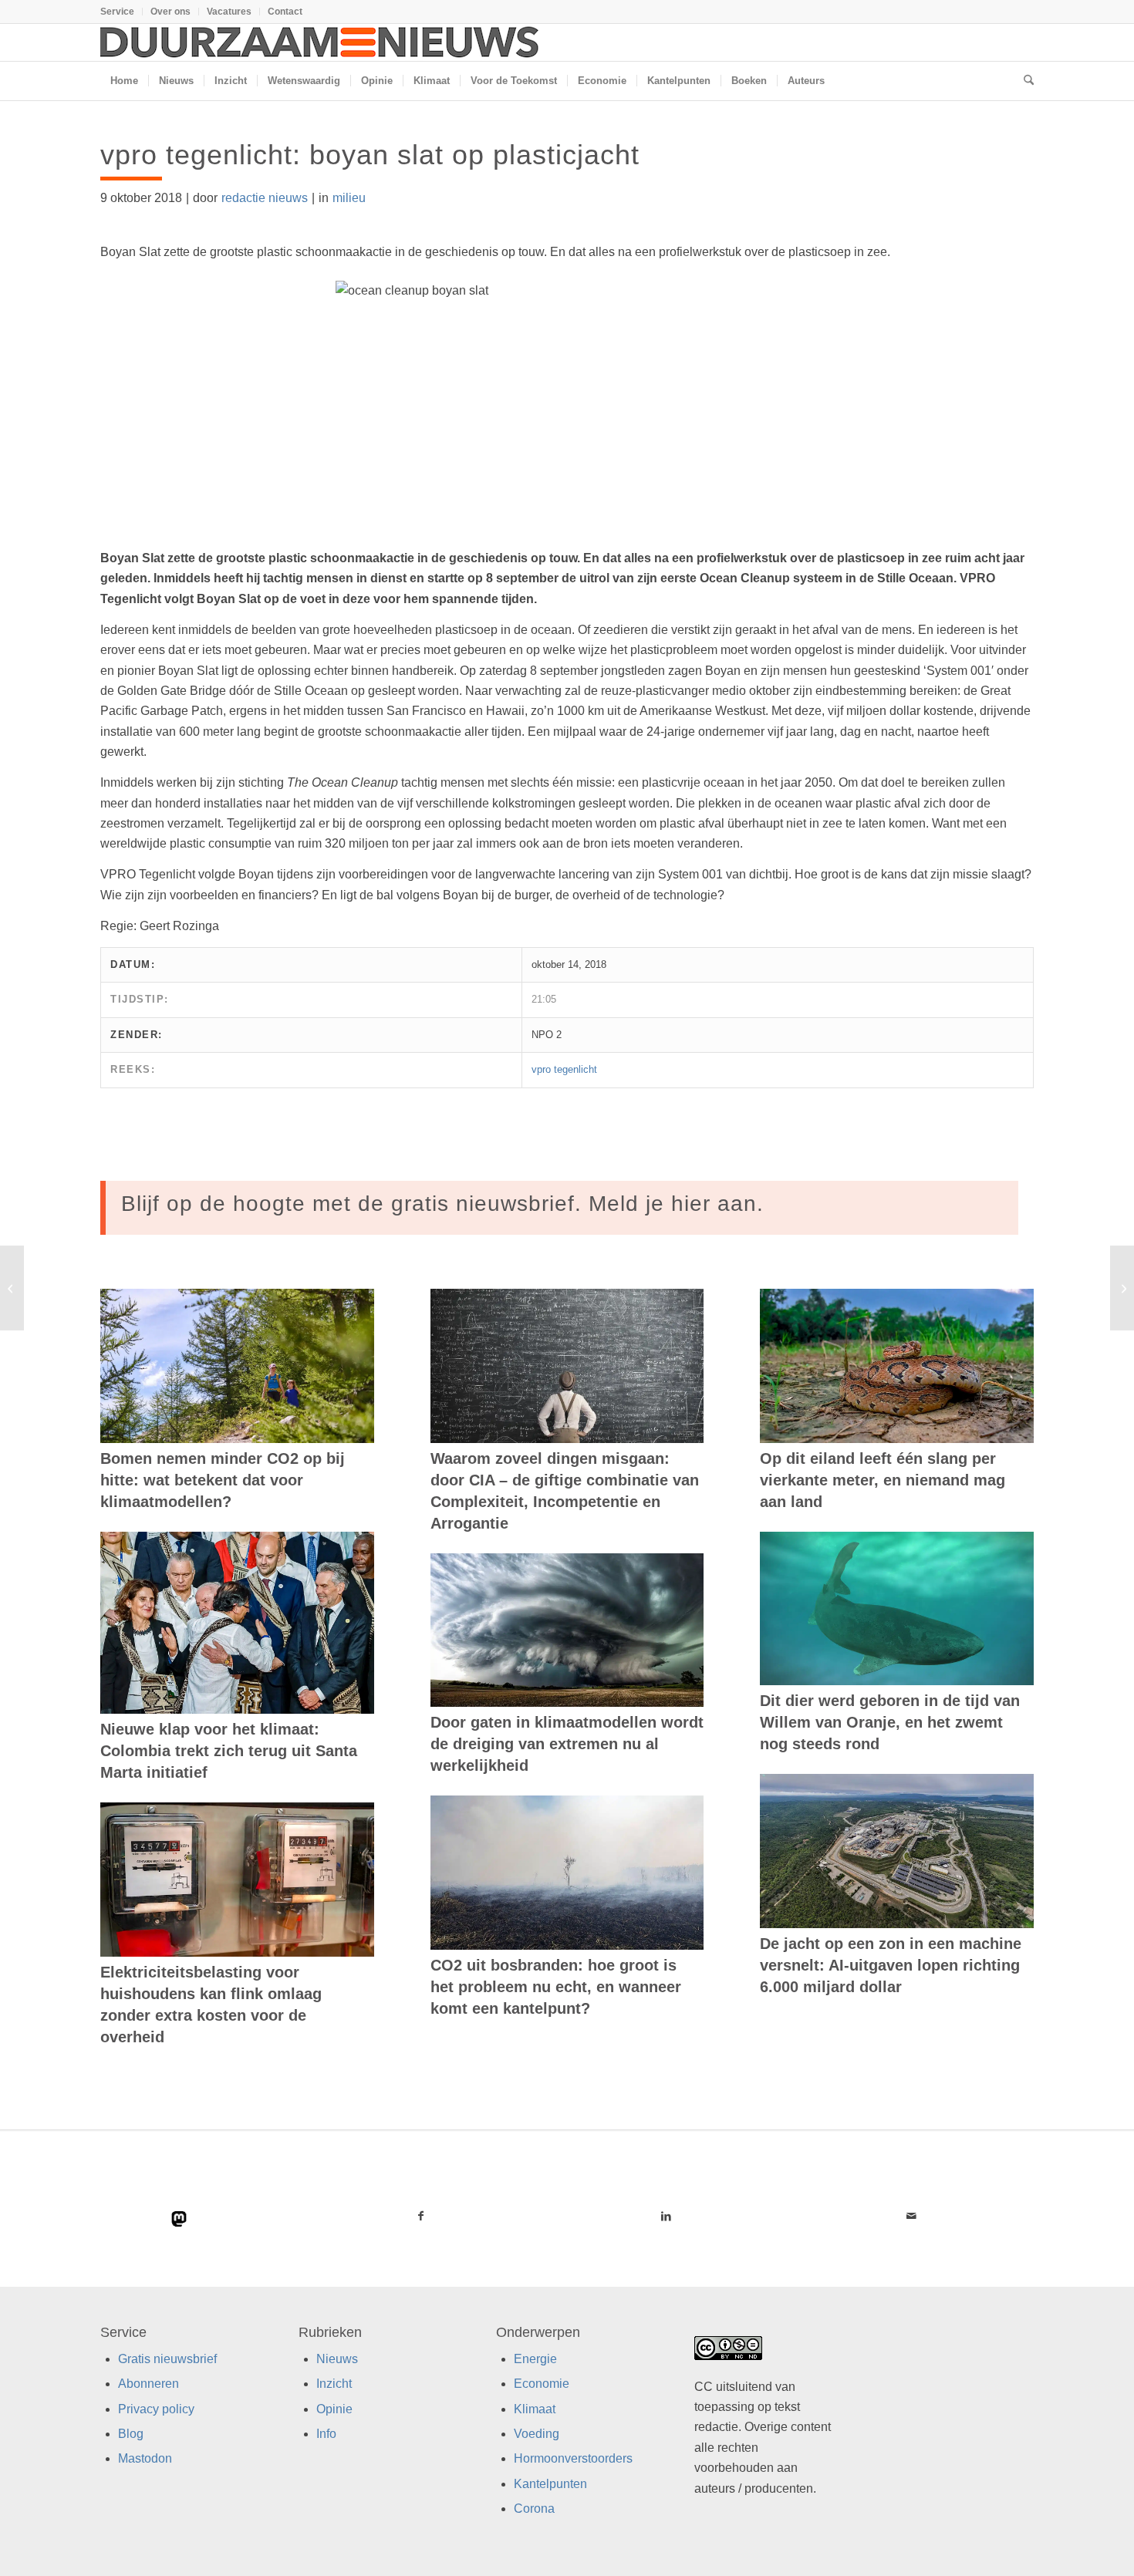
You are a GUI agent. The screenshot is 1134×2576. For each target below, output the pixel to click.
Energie (535, 2359)
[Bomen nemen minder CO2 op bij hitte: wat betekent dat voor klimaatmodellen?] (237, 1366)
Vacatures (229, 12)
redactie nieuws (265, 198)
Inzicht (334, 2384)
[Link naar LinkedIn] (666, 2216)
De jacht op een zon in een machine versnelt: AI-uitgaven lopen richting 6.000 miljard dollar (891, 1965)
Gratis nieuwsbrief (167, 2359)
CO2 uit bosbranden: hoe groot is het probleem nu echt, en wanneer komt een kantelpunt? (556, 1987)
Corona (534, 2509)
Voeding (537, 2434)
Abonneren (148, 2384)
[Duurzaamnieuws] (320, 42)
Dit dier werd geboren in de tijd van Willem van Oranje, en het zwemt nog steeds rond (890, 1722)
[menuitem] (121, 12)
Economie (542, 2384)
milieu (349, 198)
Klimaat (535, 2409)
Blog (131, 2434)
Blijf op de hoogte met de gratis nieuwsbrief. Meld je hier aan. (442, 1204)
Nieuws (337, 2359)
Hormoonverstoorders (573, 2459)
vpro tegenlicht (564, 1069)
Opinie (334, 2409)
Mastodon (145, 2459)
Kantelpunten (550, 2484)
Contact (285, 12)
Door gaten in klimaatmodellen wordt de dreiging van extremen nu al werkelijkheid (567, 1744)
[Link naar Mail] (911, 2216)
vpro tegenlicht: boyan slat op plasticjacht (370, 155)
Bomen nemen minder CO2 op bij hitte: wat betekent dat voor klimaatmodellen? (223, 1480)
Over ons (170, 12)
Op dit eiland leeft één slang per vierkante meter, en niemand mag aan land (883, 1480)
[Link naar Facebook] (421, 2216)
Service (117, 12)
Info (326, 2434)
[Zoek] (1024, 81)
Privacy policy (156, 2409)
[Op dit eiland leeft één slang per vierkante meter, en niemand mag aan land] (897, 1366)
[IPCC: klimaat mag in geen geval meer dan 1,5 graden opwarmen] (12, 1288)
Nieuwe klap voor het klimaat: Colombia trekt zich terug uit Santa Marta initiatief (229, 1751)
